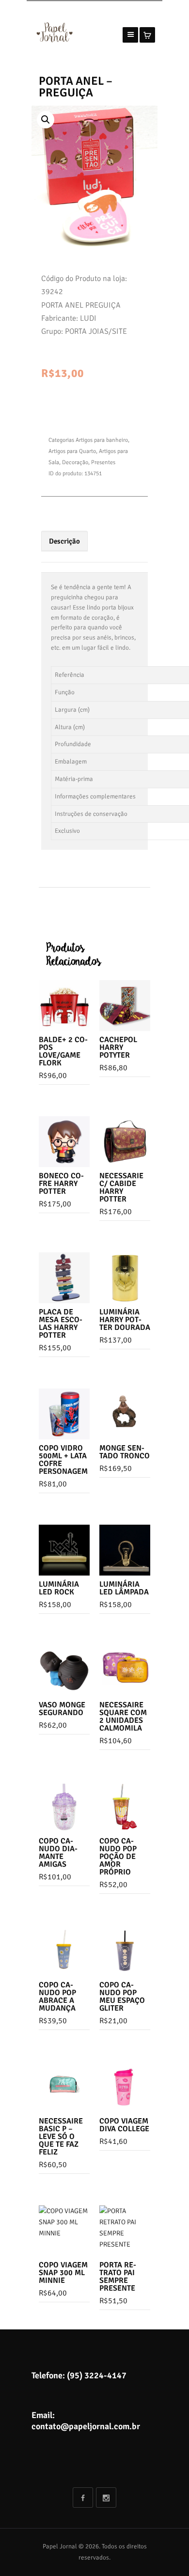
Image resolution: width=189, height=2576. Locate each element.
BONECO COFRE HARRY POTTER (61, 1184)
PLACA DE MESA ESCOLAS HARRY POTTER (61, 1324)
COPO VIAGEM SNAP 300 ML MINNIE (63, 2273)
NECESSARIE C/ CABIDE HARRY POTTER (121, 1187)
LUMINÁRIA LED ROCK (59, 1588)
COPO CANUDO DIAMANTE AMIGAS (58, 1853)
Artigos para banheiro (102, 440)
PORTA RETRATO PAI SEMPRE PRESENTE (118, 2277)
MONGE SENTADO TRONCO (125, 1452)
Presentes (103, 462)
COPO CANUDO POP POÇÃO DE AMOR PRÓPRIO (118, 1857)
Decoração (75, 462)
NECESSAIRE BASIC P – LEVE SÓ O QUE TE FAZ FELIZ (61, 2137)
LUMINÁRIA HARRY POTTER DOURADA (125, 1320)
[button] (46, 120)
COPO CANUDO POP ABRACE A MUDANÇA (57, 1997)
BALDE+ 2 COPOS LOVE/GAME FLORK (63, 1051)
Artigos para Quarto (72, 451)
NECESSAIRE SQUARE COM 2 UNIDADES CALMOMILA (123, 1717)
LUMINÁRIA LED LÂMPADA (124, 1588)
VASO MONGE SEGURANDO (62, 1709)
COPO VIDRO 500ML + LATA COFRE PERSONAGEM (63, 1460)
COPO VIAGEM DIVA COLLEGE (124, 2125)
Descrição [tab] (64, 541)
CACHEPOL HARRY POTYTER (118, 1047)
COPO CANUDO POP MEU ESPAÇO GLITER (122, 1997)
